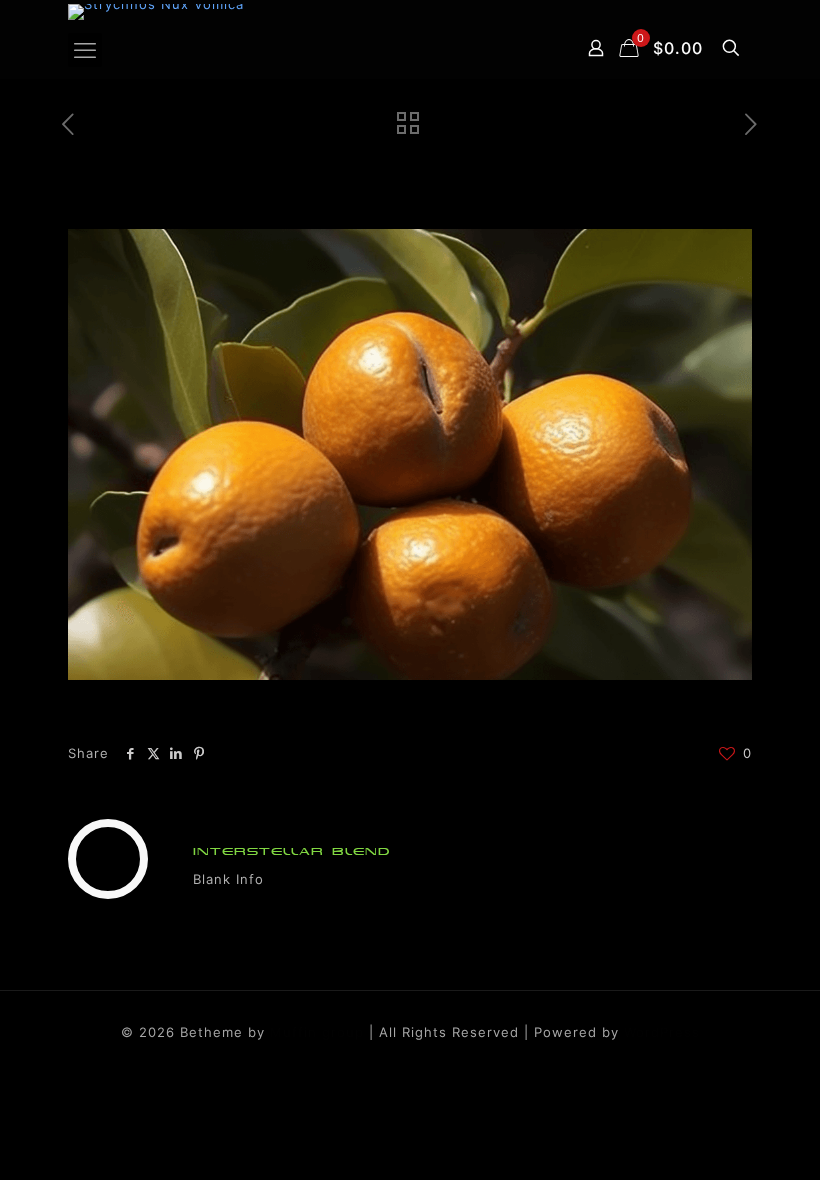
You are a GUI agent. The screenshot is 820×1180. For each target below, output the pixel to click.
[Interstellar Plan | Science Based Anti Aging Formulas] (156, 12)
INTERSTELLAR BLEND (292, 851)
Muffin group (317, 1032)
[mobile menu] (85, 50)
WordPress (662, 1032)
